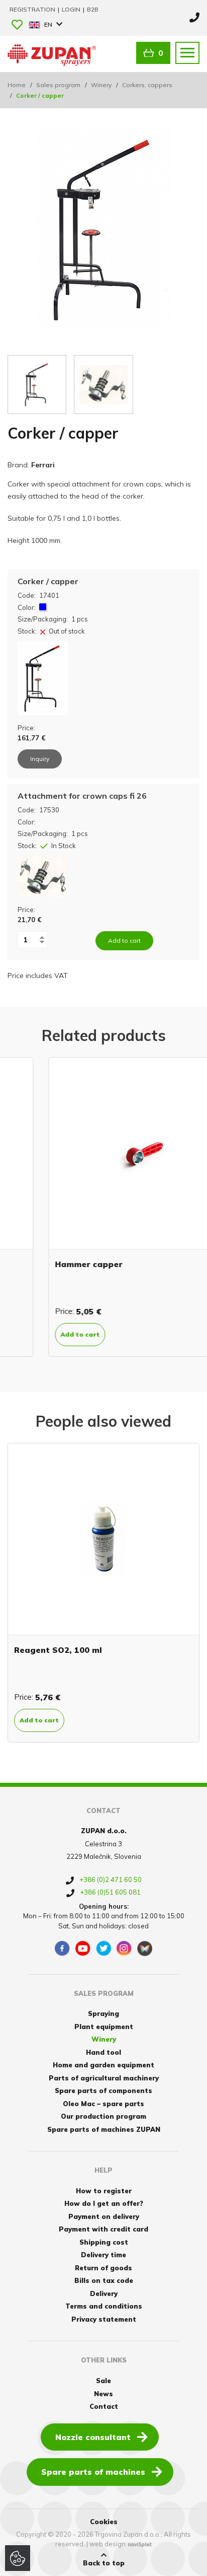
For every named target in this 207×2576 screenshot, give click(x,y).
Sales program (58, 85)
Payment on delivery (104, 2216)
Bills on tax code (104, 2280)
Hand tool (103, 2052)
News (103, 2394)
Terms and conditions (104, 2306)
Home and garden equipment (103, 2065)
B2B (93, 9)
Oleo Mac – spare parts (103, 2104)
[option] (103, 1207)
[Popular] (17, 25)
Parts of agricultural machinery (104, 2078)
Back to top (104, 2563)
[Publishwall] (145, 1948)
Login (72, 9)
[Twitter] (103, 1948)
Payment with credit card (103, 2229)
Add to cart (39, 1334)
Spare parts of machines (93, 2472)
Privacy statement (104, 2319)
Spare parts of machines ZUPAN (104, 2129)
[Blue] (43, 607)
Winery (101, 85)
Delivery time (103, 2255)
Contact (104, 2406)
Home (17, 85)
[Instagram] (124, 1948)
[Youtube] (83, 1948)
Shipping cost (104, 2242)
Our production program (103, 2116)
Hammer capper (48, 1264)
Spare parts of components (103, 2091)
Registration (33, 9)
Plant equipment (104, 2027)
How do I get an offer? (104, 2203)
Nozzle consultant (93, 2437)
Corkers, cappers (147, 85)
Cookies (104, 2522)
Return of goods (103, 2268)
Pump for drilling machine (118, 1650)
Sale (103, 2381)
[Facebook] (62, 1948)
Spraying (103, 2013)
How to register (104, 2191)
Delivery (104, 2293)
